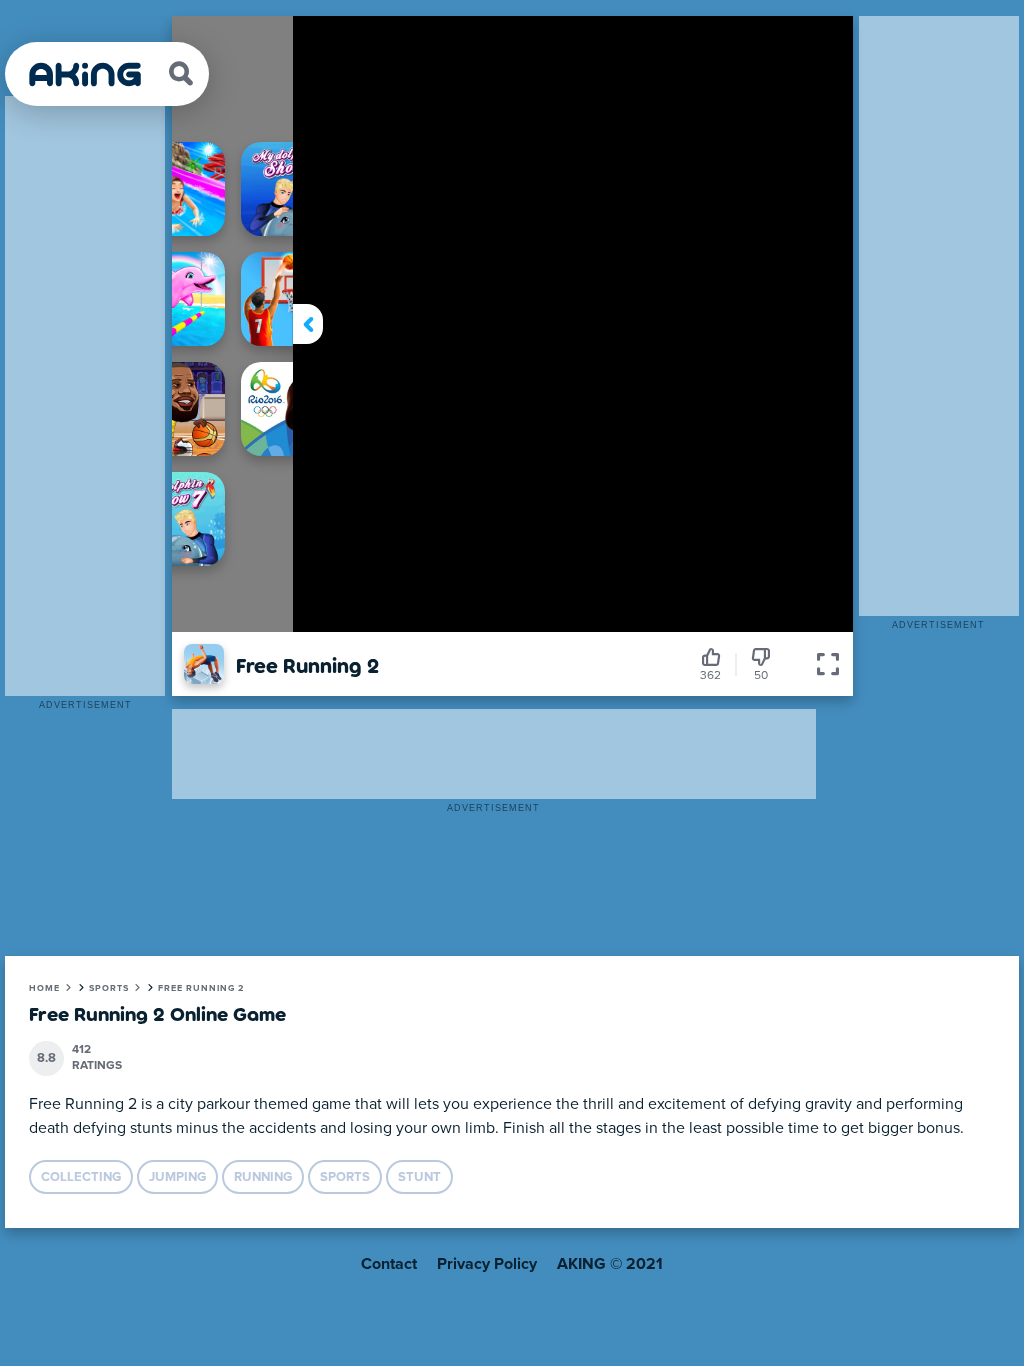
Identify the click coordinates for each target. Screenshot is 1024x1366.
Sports (109, 988)
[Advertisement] (85, 396)
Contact (389, 1264)
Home (44, 988)
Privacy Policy (487, 1264)
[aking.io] (86, 74)
